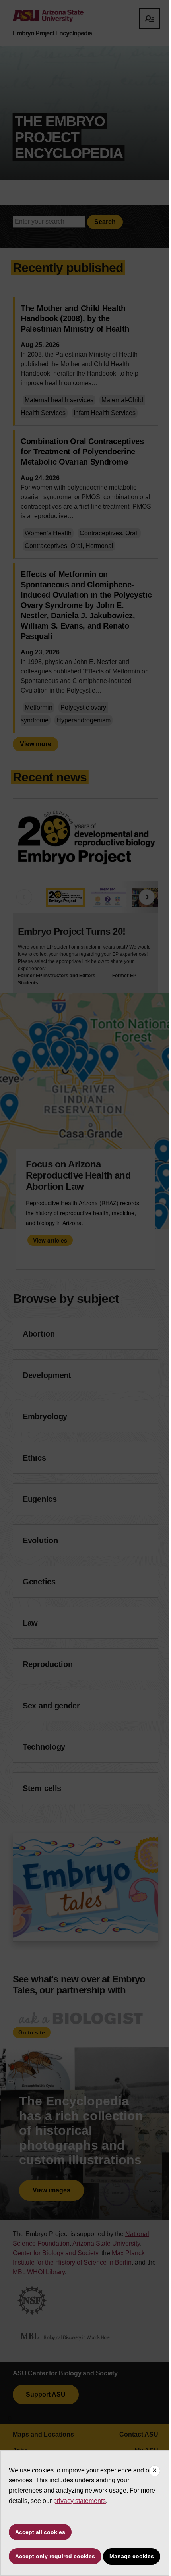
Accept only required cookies (55, 2556)
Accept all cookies (40, 2532)
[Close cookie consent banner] (155, 2471)
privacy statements (80, 2501)
